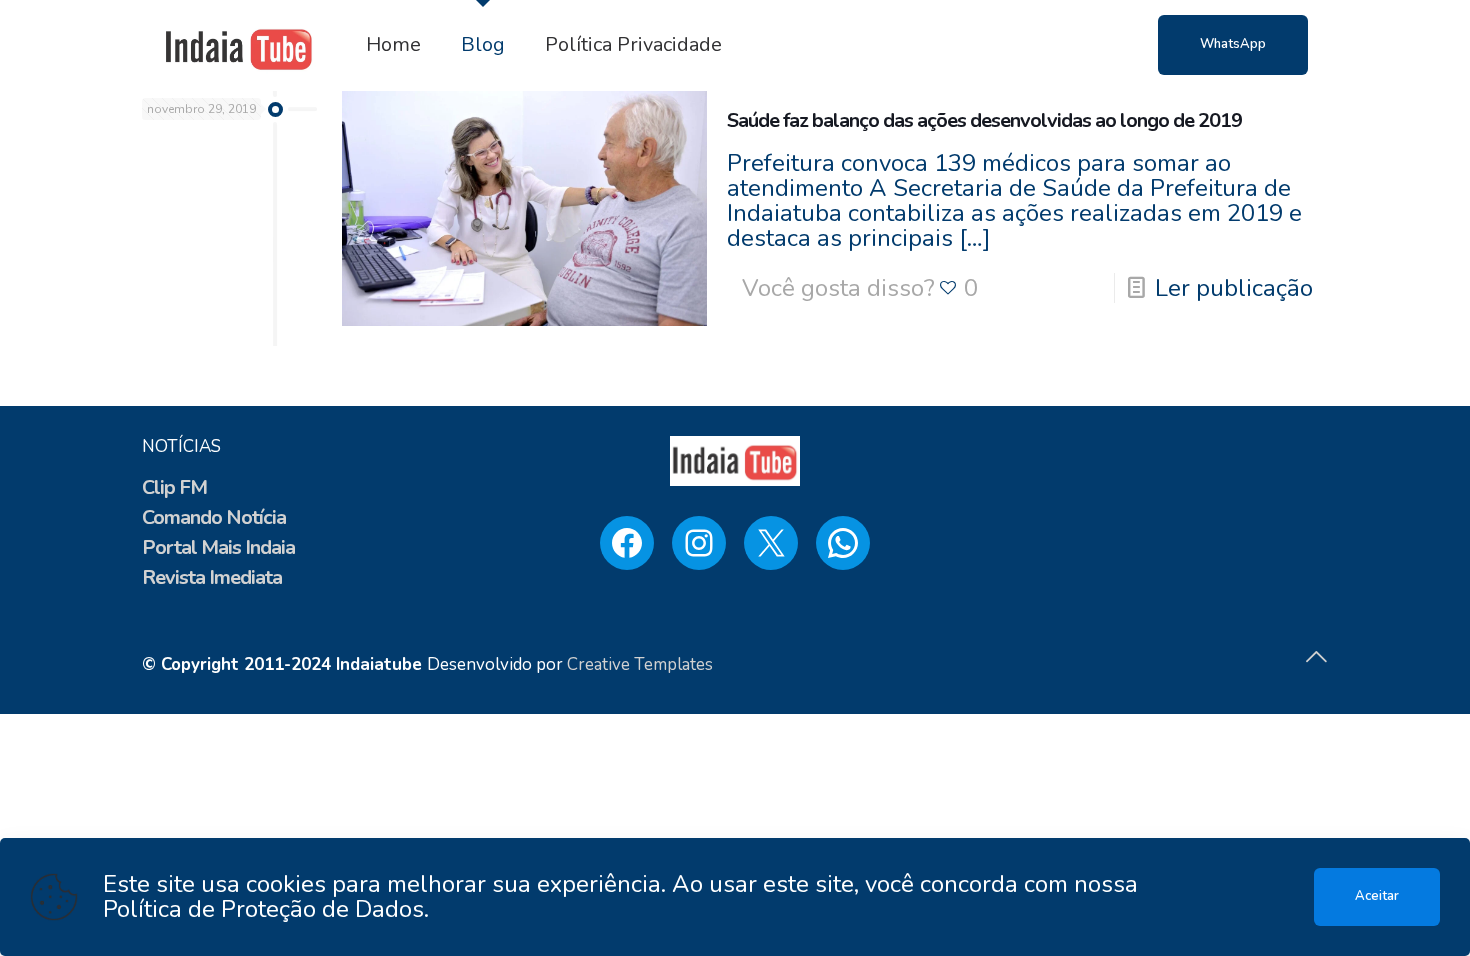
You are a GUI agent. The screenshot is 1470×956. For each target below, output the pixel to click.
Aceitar (1377, 896)
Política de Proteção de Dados (263, 909)
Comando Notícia (214, 517)
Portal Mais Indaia (218, 547)
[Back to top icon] (1316, 657)
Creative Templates (640, 664)
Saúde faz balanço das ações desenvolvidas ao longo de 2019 (984, 120)
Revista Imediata (212, 577)
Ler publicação (1234, 288)
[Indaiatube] (239, 45)
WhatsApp (1233, 44)
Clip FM (174, 487)
